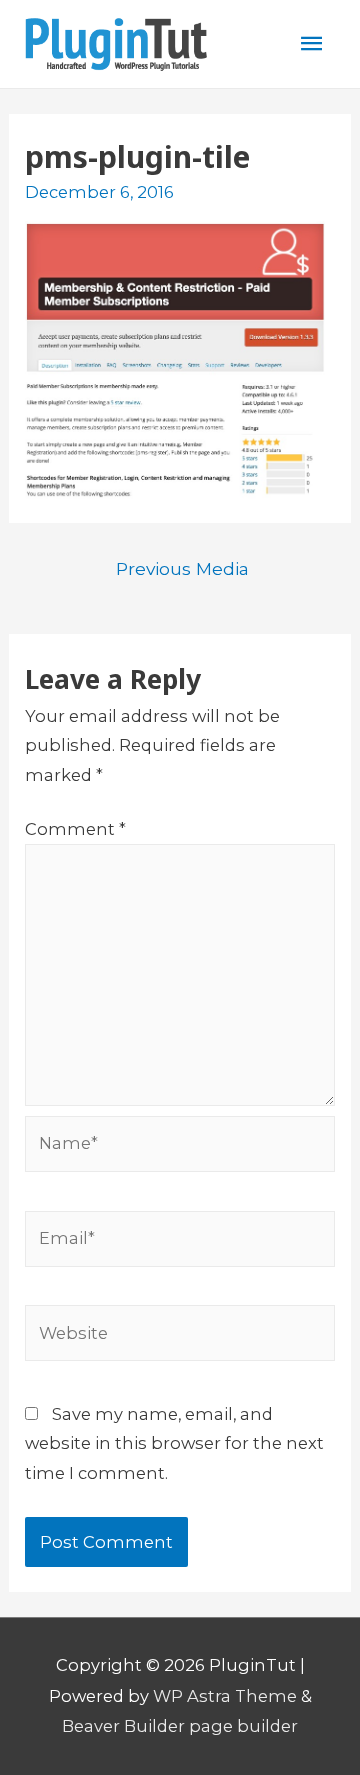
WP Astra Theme (225, 1696)
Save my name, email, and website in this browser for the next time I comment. (174, 1443)
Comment (75, 829)
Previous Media (182, 568)
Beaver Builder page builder (180, 1726)
